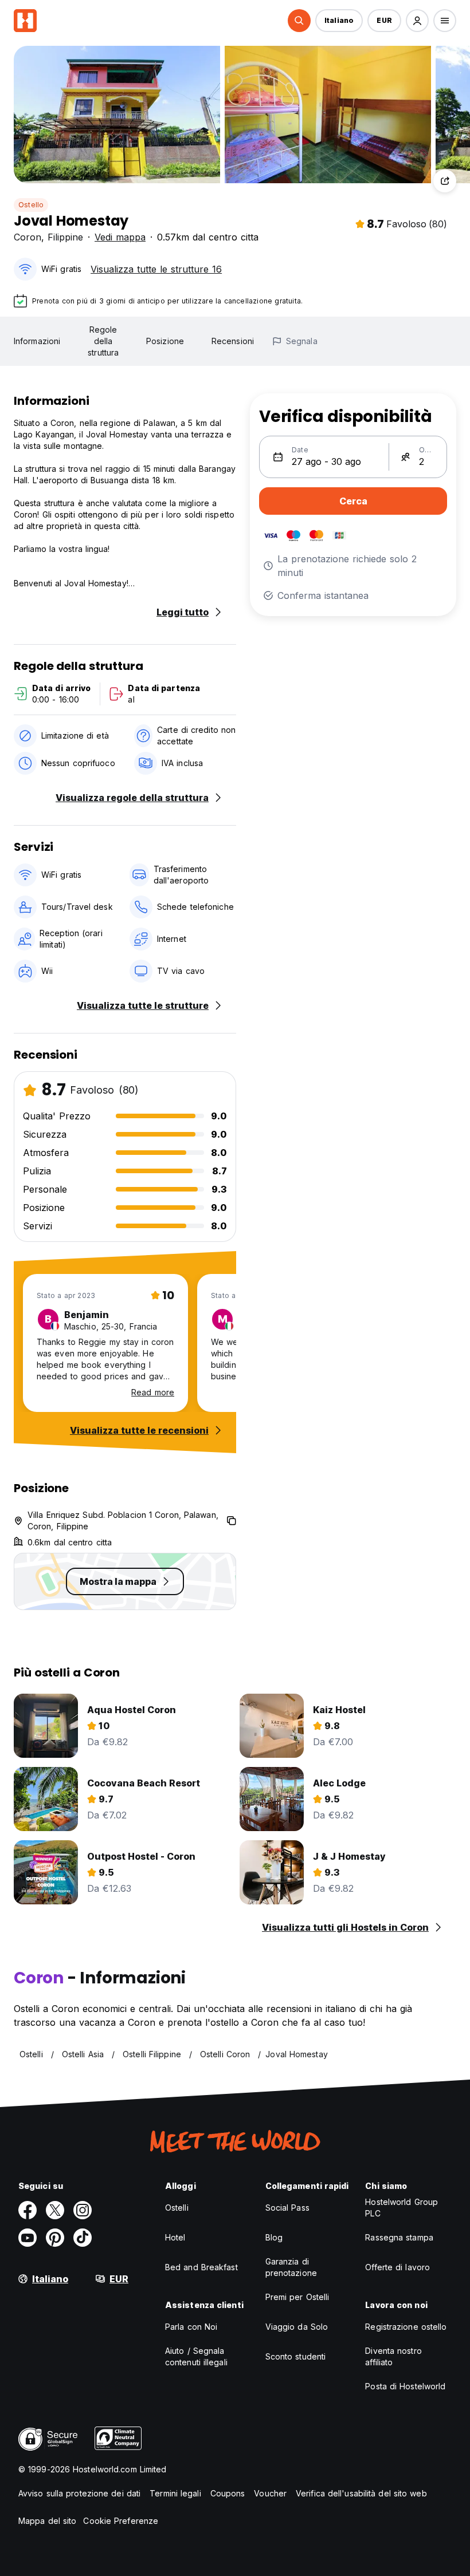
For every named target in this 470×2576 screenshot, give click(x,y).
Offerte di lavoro (397, 2267)
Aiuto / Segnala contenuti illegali (196, 2356)
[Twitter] (55, 2210)
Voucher (270, 2493)
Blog (274, 2237)
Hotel (175, 2237)
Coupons (228, 2493)
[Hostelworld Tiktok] (83, 2238)
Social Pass (287, 2208)
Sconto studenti (296, 2356)
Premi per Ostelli (297, 2297)
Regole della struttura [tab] (103, 341)
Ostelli (177, 2208)
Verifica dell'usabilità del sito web (361, 2493)
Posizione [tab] (165, 341)
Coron (28, 237)
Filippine (65, 237)
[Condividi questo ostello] (445, 181)
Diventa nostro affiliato (393, 2356)
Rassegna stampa (399, 2237)
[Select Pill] (299, 21)
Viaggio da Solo (297, 2327)
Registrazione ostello (406, 2327)
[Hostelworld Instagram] (83, 2210)
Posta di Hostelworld (405, 2386)
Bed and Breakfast (201, 2267)
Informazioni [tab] (37, 341)
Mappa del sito (47, 2521)
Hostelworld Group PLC (402, 2208)
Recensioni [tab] (233, 341)
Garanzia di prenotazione (291, 2267)
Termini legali (175, 2493)
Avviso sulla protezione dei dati (79, 2493)
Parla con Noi (191, 2327)
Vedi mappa (120, 237)
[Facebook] (28, 2210)
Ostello (31, 205)
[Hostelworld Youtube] (28, 2238)
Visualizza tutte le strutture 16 (156, 269)
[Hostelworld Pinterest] (55, 2238)
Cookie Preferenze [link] (121, 2521)
